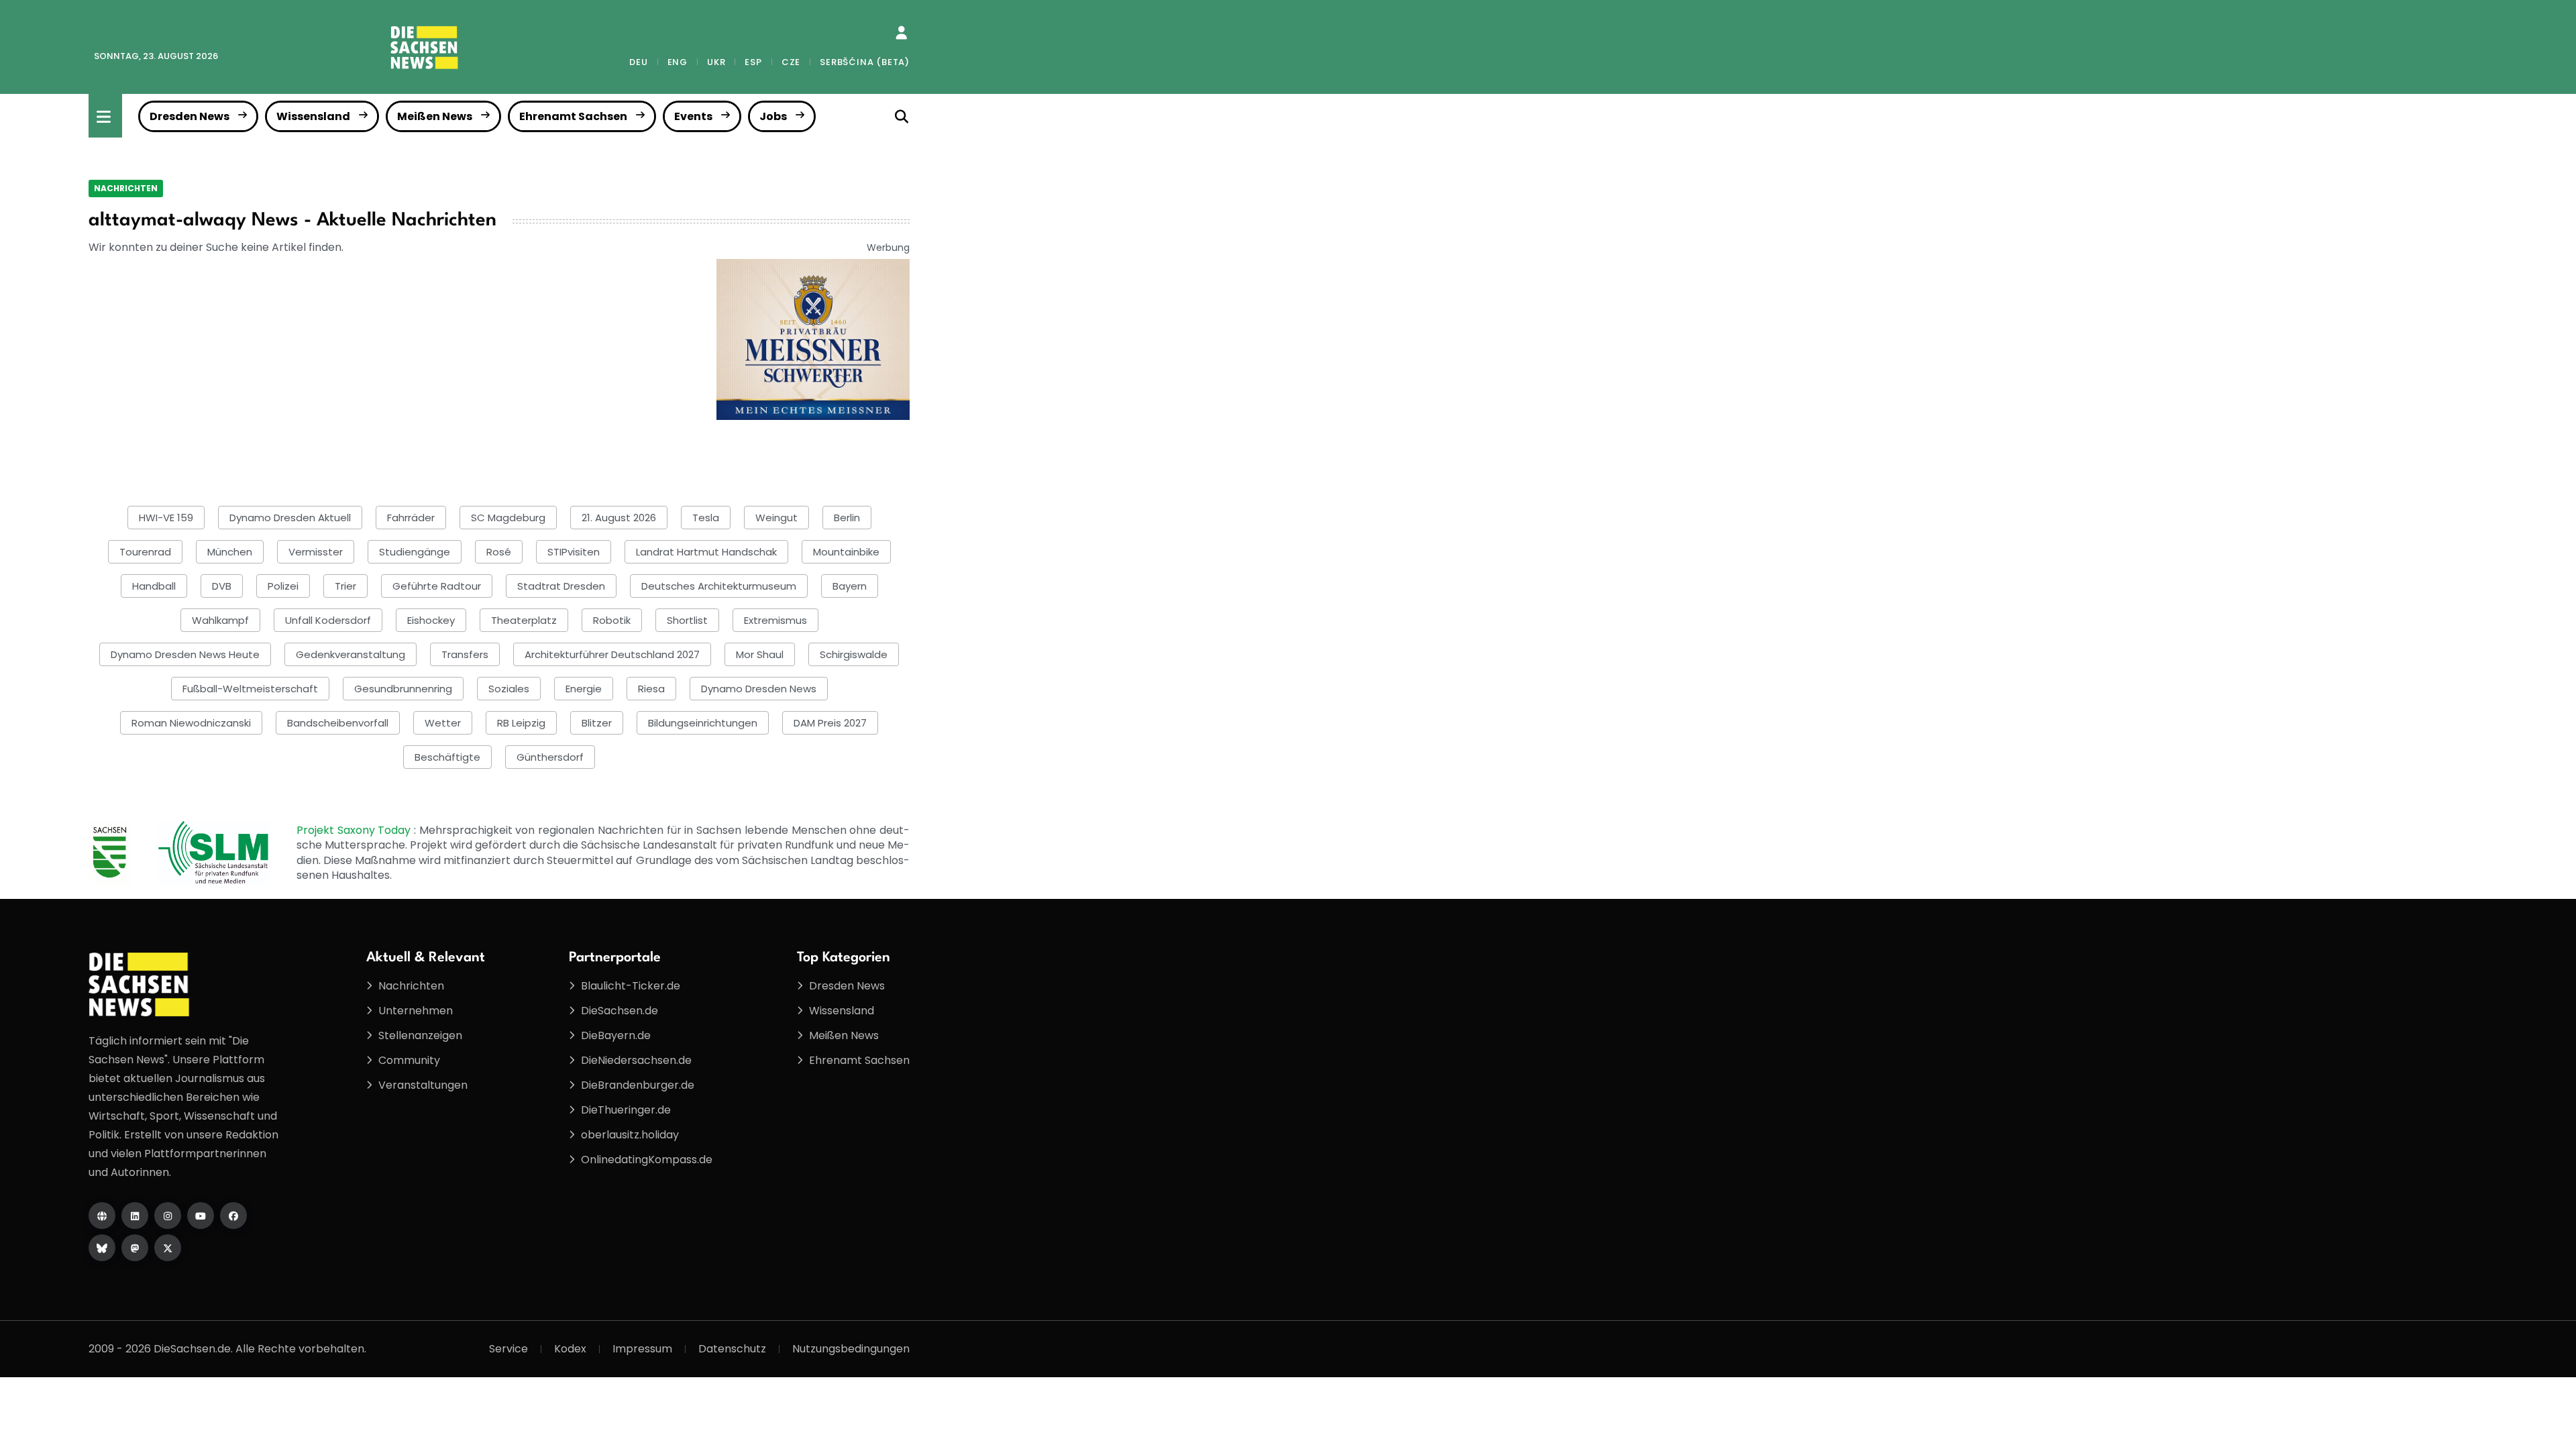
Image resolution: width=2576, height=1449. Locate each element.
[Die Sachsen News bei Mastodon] (135, 1248)
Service (508, 1349)
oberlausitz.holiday (630, 1135)
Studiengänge (415, 552)
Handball (154, 586)
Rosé (499, 552)
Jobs (773, 116)
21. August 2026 (619, 518)
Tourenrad (145, 552)
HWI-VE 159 (166, 518)
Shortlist (687, 620)
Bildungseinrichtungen (703, 723)
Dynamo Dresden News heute (185, 654)
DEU (638, 62)
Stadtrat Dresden (561, 586)
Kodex (570, 1349)
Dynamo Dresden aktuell (290, 518)
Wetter (443, 723)
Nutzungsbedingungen (851, 1349)
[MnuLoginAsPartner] (901, 33)
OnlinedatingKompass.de (647, 1160)
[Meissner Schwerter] (813, 338)
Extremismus (775, 620)
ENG (678, 62)
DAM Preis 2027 (830, 723)
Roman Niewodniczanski (191, 723)
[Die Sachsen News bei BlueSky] (102, 1248)
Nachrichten (126, 188)
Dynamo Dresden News (759, 689)
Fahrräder (411, 518)
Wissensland (313, 116)
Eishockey (431, 620)
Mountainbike (846, 552)
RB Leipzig (521, 723)
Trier (345, 586)
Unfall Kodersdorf (328, 620)
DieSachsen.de (620, 1011)
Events (693, 116)
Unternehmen (416, 1011)
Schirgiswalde (854, 654)
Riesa (651, 689)
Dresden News (190, 116)
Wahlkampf (220, 620)
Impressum (642, 1349)
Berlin (847, 518)
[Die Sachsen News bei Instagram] (168, 1216)
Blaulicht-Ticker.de (631, 986)
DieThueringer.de (626, 1110)
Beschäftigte (447, 757)
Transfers (465, 654)
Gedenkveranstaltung (351, 654)
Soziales (509, 689)
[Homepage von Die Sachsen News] (102, 1216)
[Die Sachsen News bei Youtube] (201, 1216)
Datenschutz (732, 1349)
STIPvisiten (574, 552)
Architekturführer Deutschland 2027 (612, 654)
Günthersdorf (550, 757)
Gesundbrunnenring (403, 689)
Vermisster (316, 552)
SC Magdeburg (508, 518)
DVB (222, 586)
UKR (716, 62)
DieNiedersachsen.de (636, 1060)
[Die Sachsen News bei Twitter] (168, 1248)
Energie (584, 689)
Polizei (283, 586)
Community (409, 1060)
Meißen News (435, 116)
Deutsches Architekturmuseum (719, 586)
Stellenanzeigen (420, 1035)
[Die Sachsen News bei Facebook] (233, 1216)
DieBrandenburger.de (638, 1085)
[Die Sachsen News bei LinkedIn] (135, 1216)
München (230, 552)
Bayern (850, 586)
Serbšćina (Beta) (865, 62)
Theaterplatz (524, 620)
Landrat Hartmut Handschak (706, 552)
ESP (753, 62)
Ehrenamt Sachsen (573, 116)
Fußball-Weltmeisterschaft (250, 689)
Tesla (706, 518)
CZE (791, 62)
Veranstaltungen (423, 1085)
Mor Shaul (760, 654)
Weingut (776, 518)
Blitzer (597, 723)
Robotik (612, 620)
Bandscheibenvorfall (338, 723)
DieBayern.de (616, 1035)
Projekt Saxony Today (355, 830)
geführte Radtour (437, 586)
